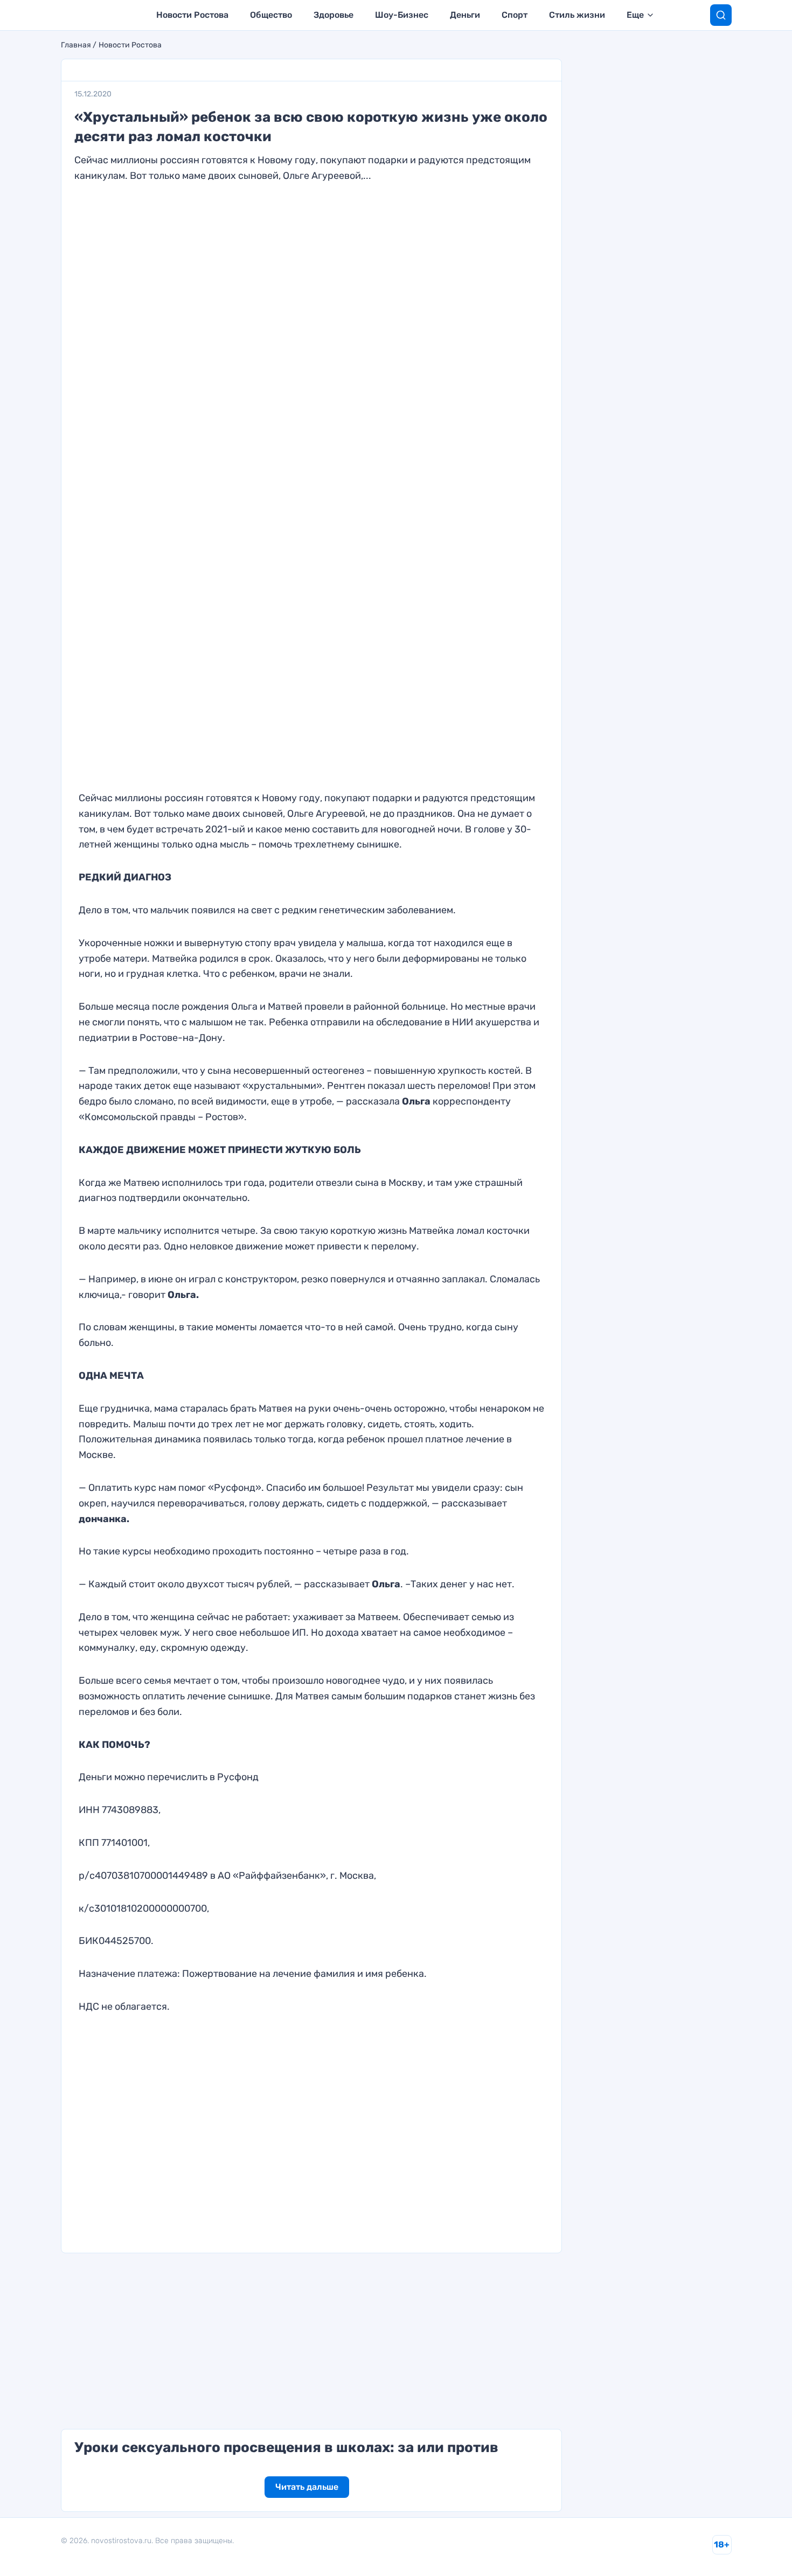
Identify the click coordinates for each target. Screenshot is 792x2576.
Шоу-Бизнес (402, 15)
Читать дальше (307, 2487)
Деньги (465, 15)
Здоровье (334, 15)
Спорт (515, 15)
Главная (76, 45)
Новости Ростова (192, 15)
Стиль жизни (577, 15)
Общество (271, 15)
